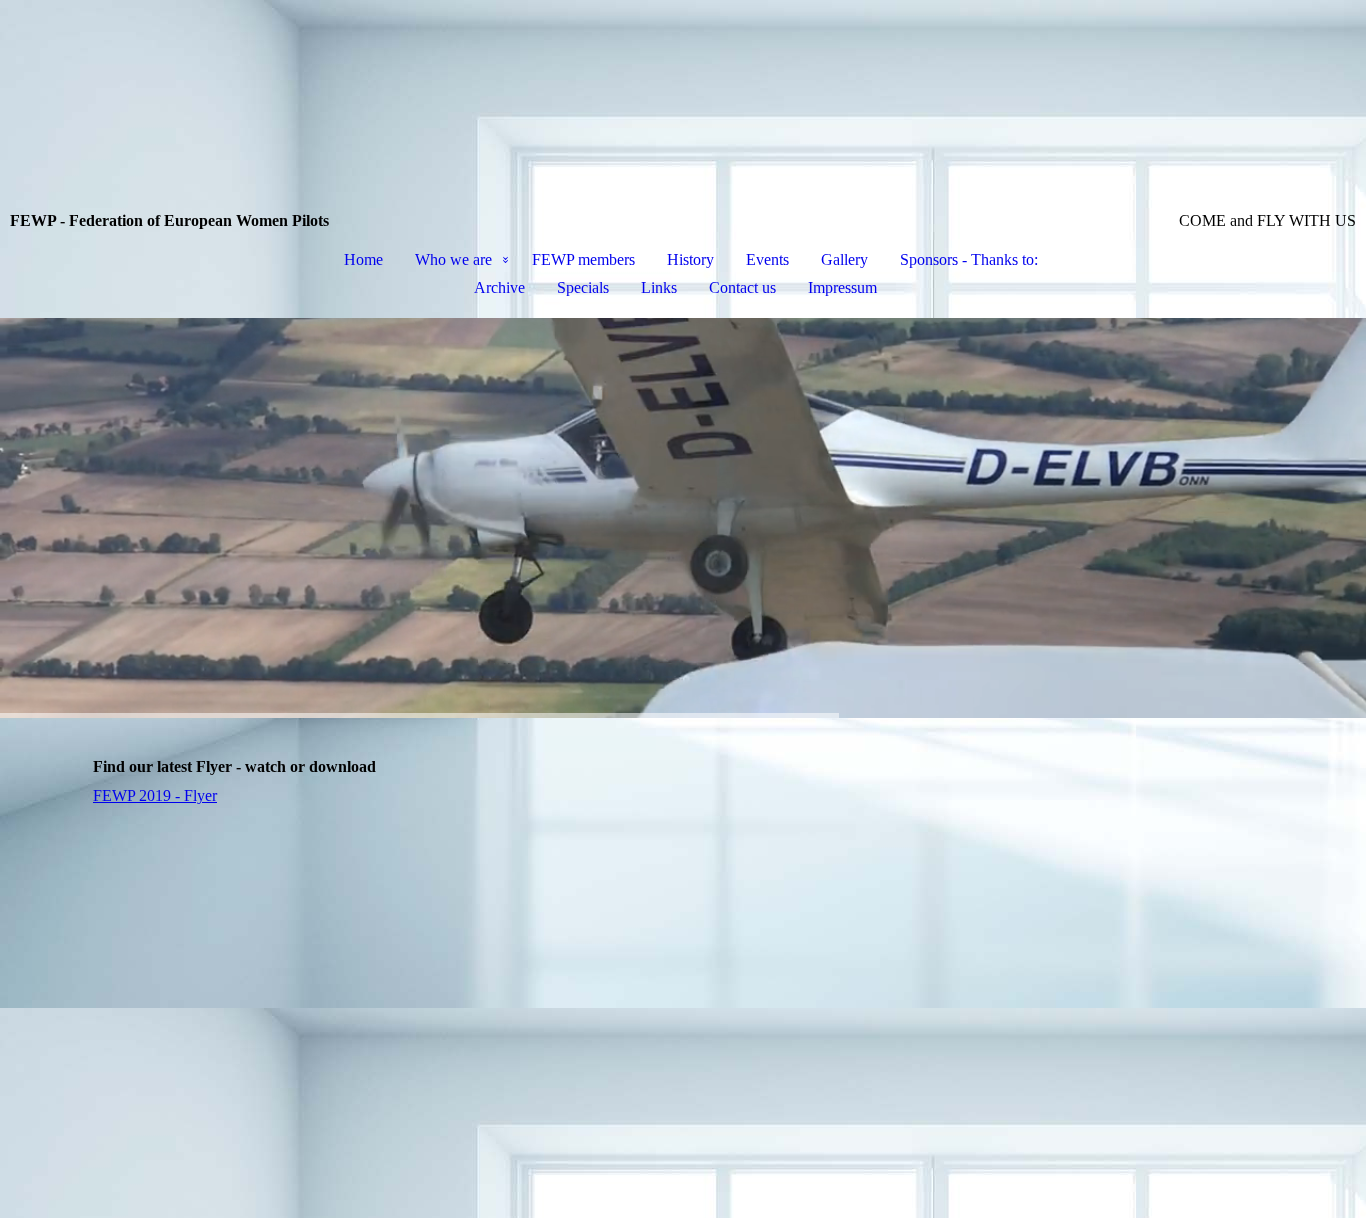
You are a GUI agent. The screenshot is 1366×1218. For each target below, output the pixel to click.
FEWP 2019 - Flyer (155, 795)
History (690, 259)
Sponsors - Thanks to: (969, 259)
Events (767, 259)
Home (363, 259)
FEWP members (583, 259)
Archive (499, 287)
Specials (583, 287)
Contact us (742, 287)
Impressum (842, 287)
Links (659, 287)
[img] (683, 106)
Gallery (844, 259)
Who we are (453, 259)
